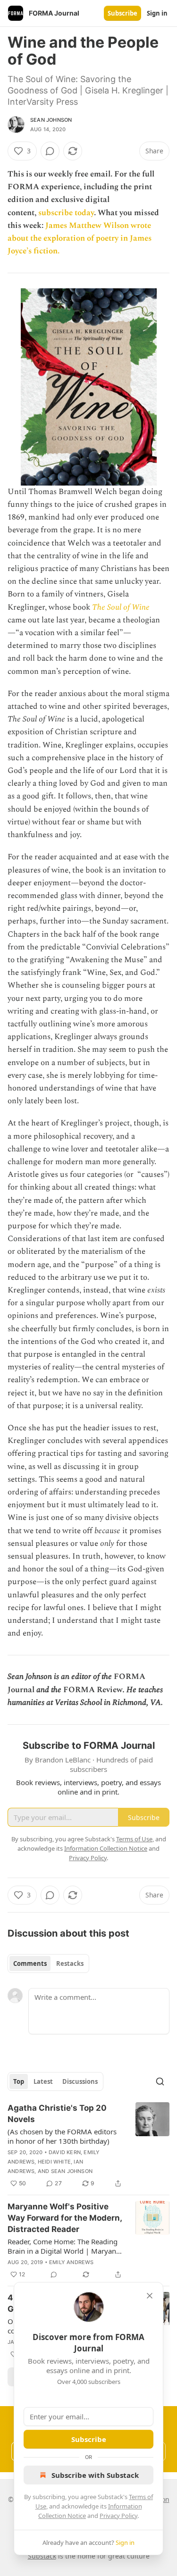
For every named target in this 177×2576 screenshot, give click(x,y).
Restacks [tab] (70, 1963)
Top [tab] (19, 2081)
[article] (88, 2146)
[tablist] (48, 1963)
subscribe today (66, 213)
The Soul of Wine (121, 607)
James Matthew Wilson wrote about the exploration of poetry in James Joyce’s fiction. (80, 238)
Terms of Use (134, 1839)
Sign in (157, 13)
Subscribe (122, 13)
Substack (42, 2556)
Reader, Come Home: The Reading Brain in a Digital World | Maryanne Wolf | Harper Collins (66, 2246)
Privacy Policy (118, 2516)
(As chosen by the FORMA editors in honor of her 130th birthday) (62, 2136)
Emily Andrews (72, 2262)
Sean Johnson (51, 120)
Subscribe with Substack (95, 2475)
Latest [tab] (43, 2081)
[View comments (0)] (50, 151)
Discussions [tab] (80, 2081)
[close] (150, 2296)
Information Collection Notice (106, 1848)
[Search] (160, 2081)
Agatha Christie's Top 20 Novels (57, 2114)
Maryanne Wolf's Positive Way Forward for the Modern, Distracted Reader (65, 2218)
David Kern (65, 2152)
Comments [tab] (30, 1963)
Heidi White (54, 2162)
